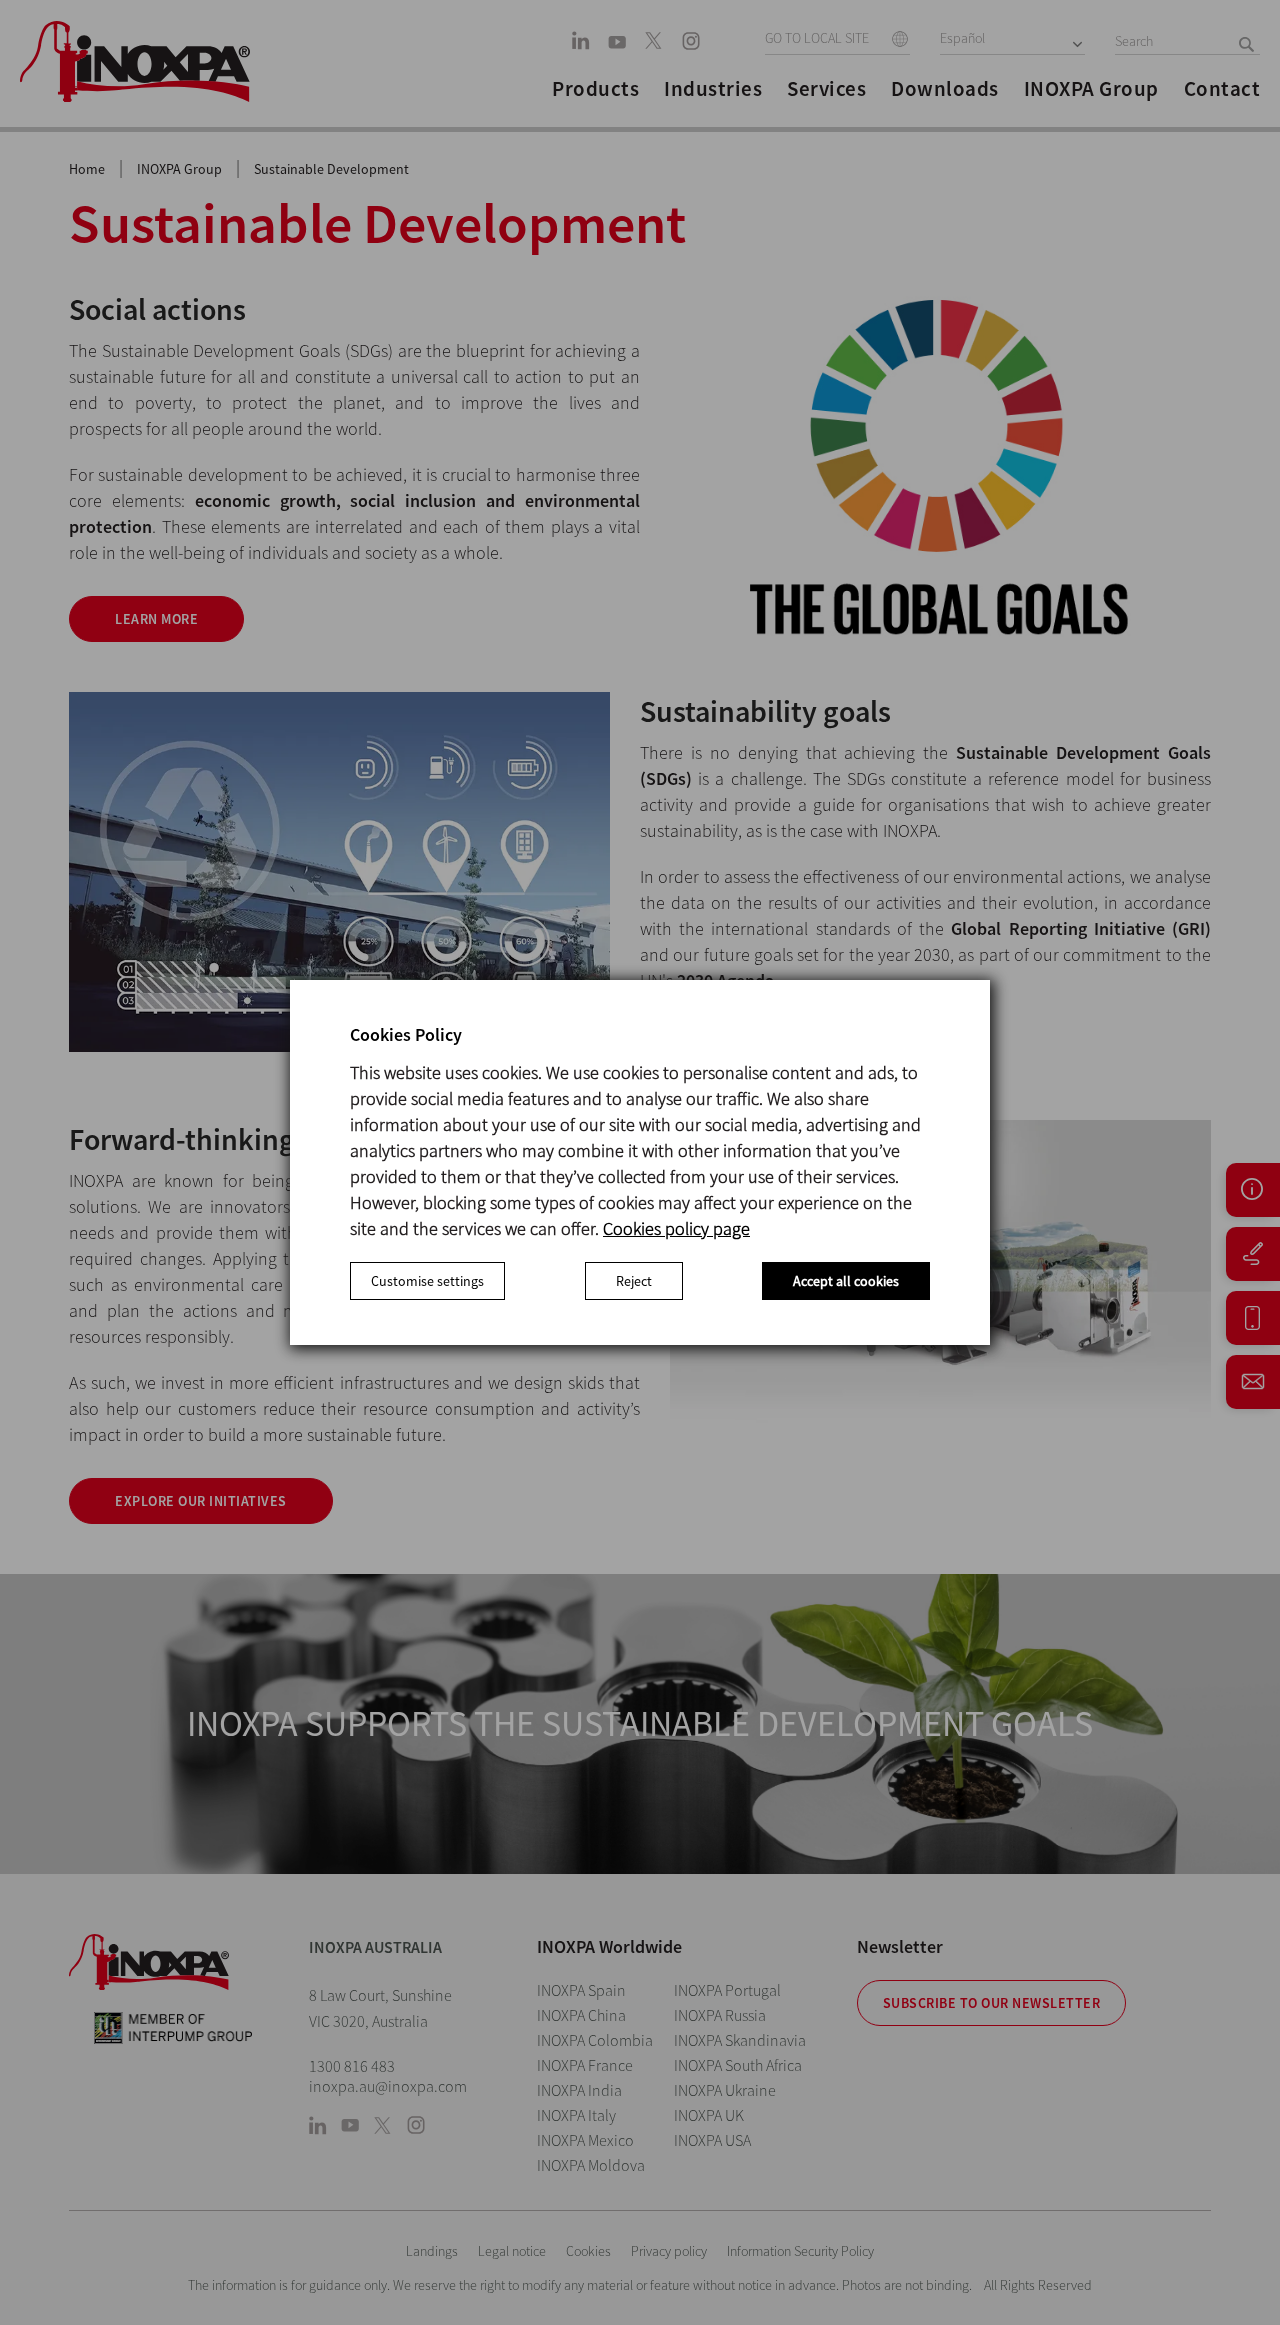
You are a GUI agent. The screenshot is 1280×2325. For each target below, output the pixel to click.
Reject (634, 1281)
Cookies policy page (676, 1228)
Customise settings (427, 1281)
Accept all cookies (846, 1281)
